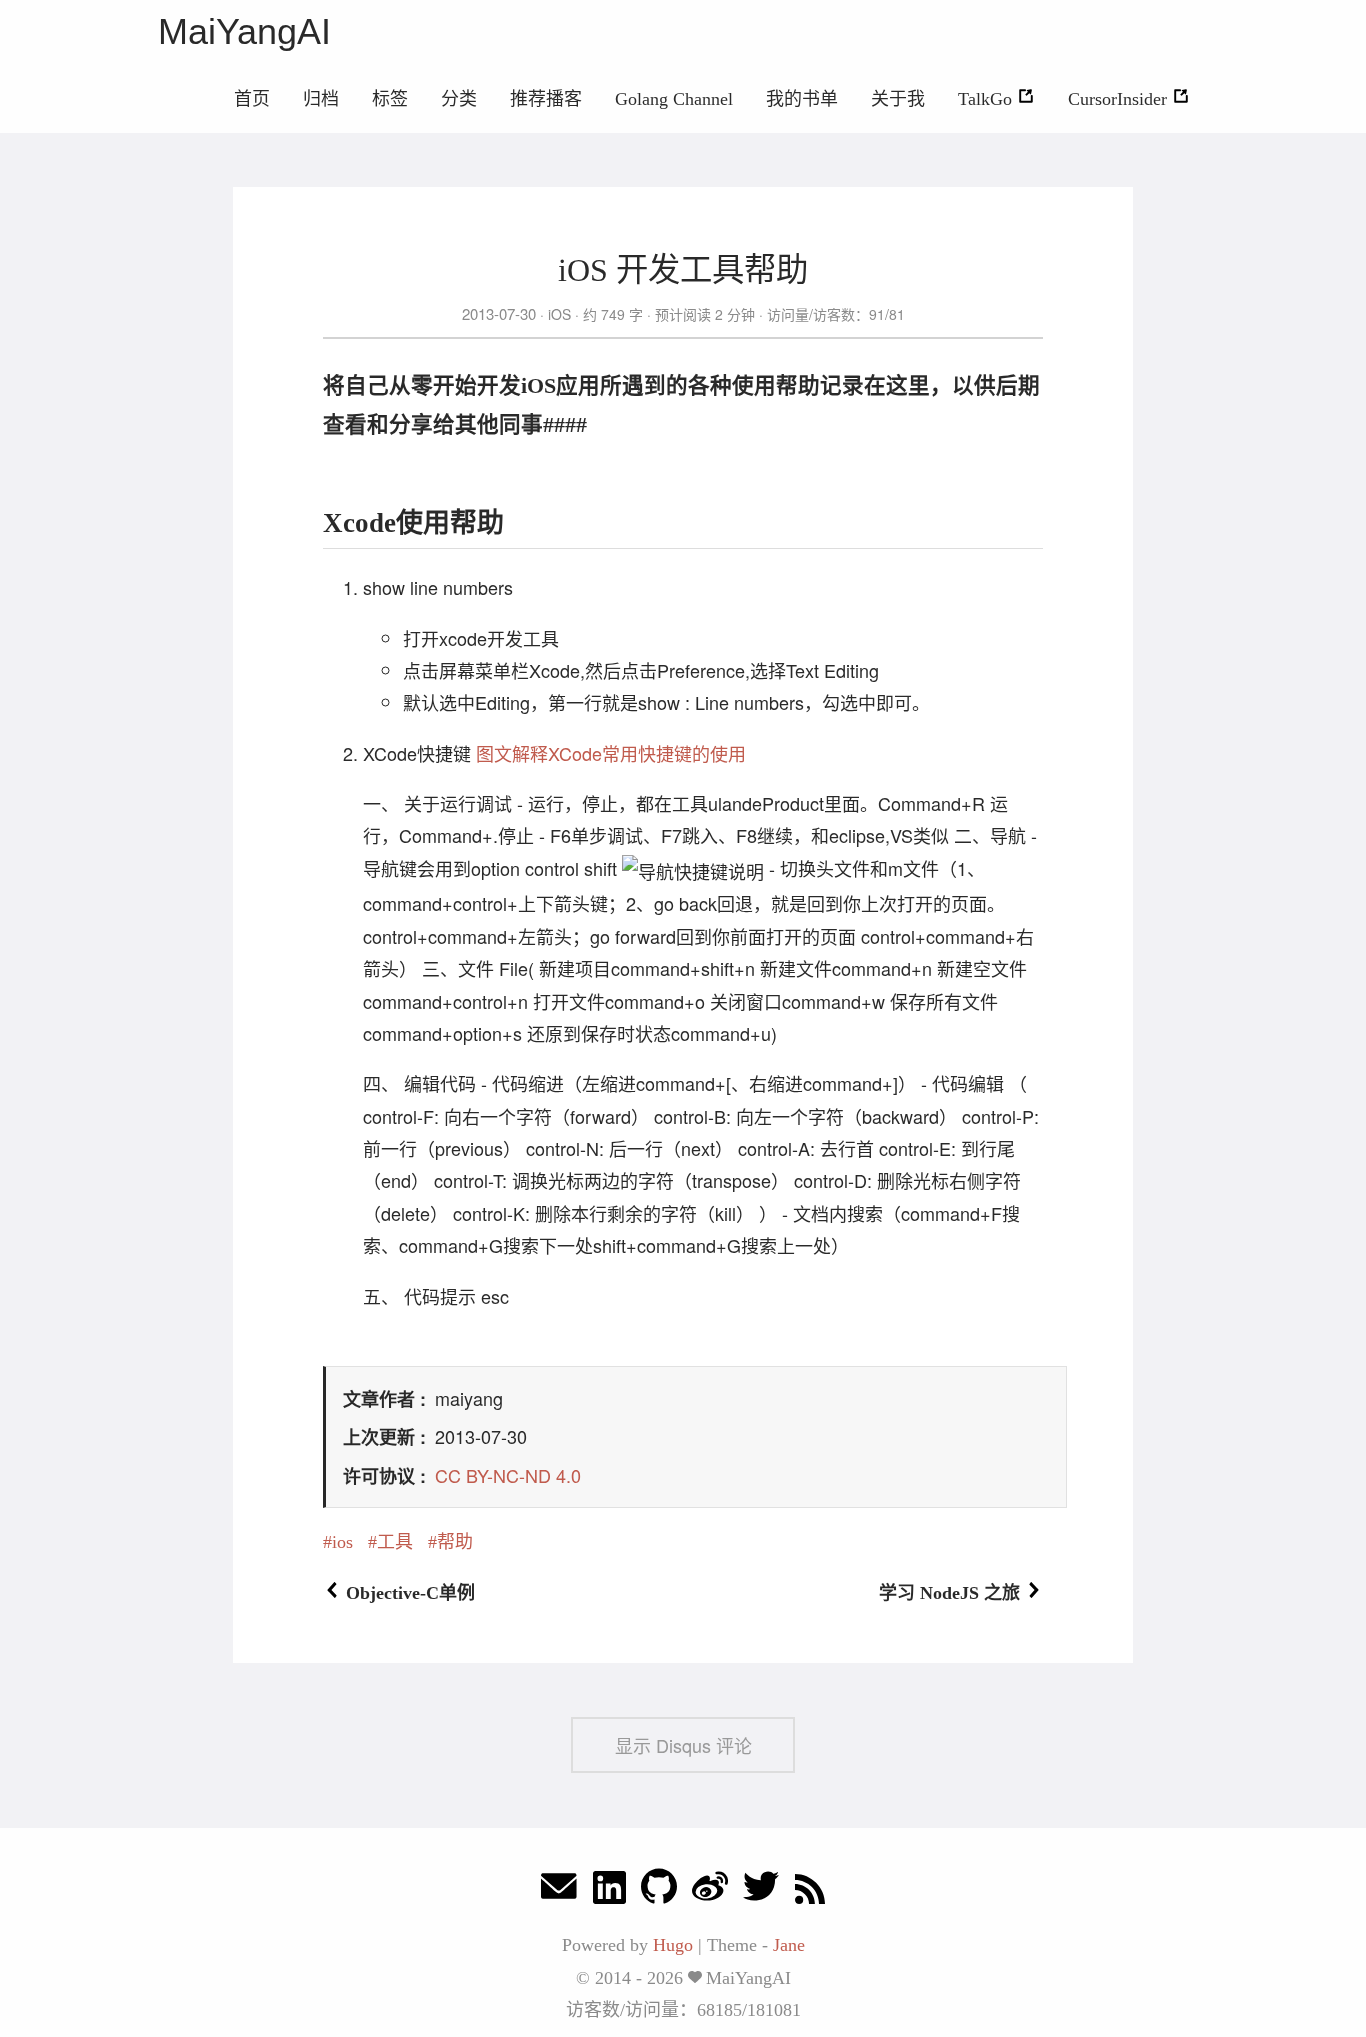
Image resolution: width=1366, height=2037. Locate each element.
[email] (559, 1891)
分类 (459, 99)
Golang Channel (674, 99)
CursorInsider (1120, 99)
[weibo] (710, 1891)
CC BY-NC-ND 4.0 (508, 1475)
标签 (390, 99)
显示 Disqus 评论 (683, 1745)
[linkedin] (609, 1891)
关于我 (898, 99)
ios (342, 1542)
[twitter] (761, 1891)
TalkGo (987, 99)
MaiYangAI (244, 31)
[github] (659, 1891)
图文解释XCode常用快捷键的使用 (611, 753)
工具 (395, 1542)
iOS (559, 314)
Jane (789, 1945)
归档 (321, 99)
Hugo (673, 1945)
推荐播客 (546, 99)
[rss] (810, 1891)
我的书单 (802, 99)
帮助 (455, 1542)
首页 (252, 99)
